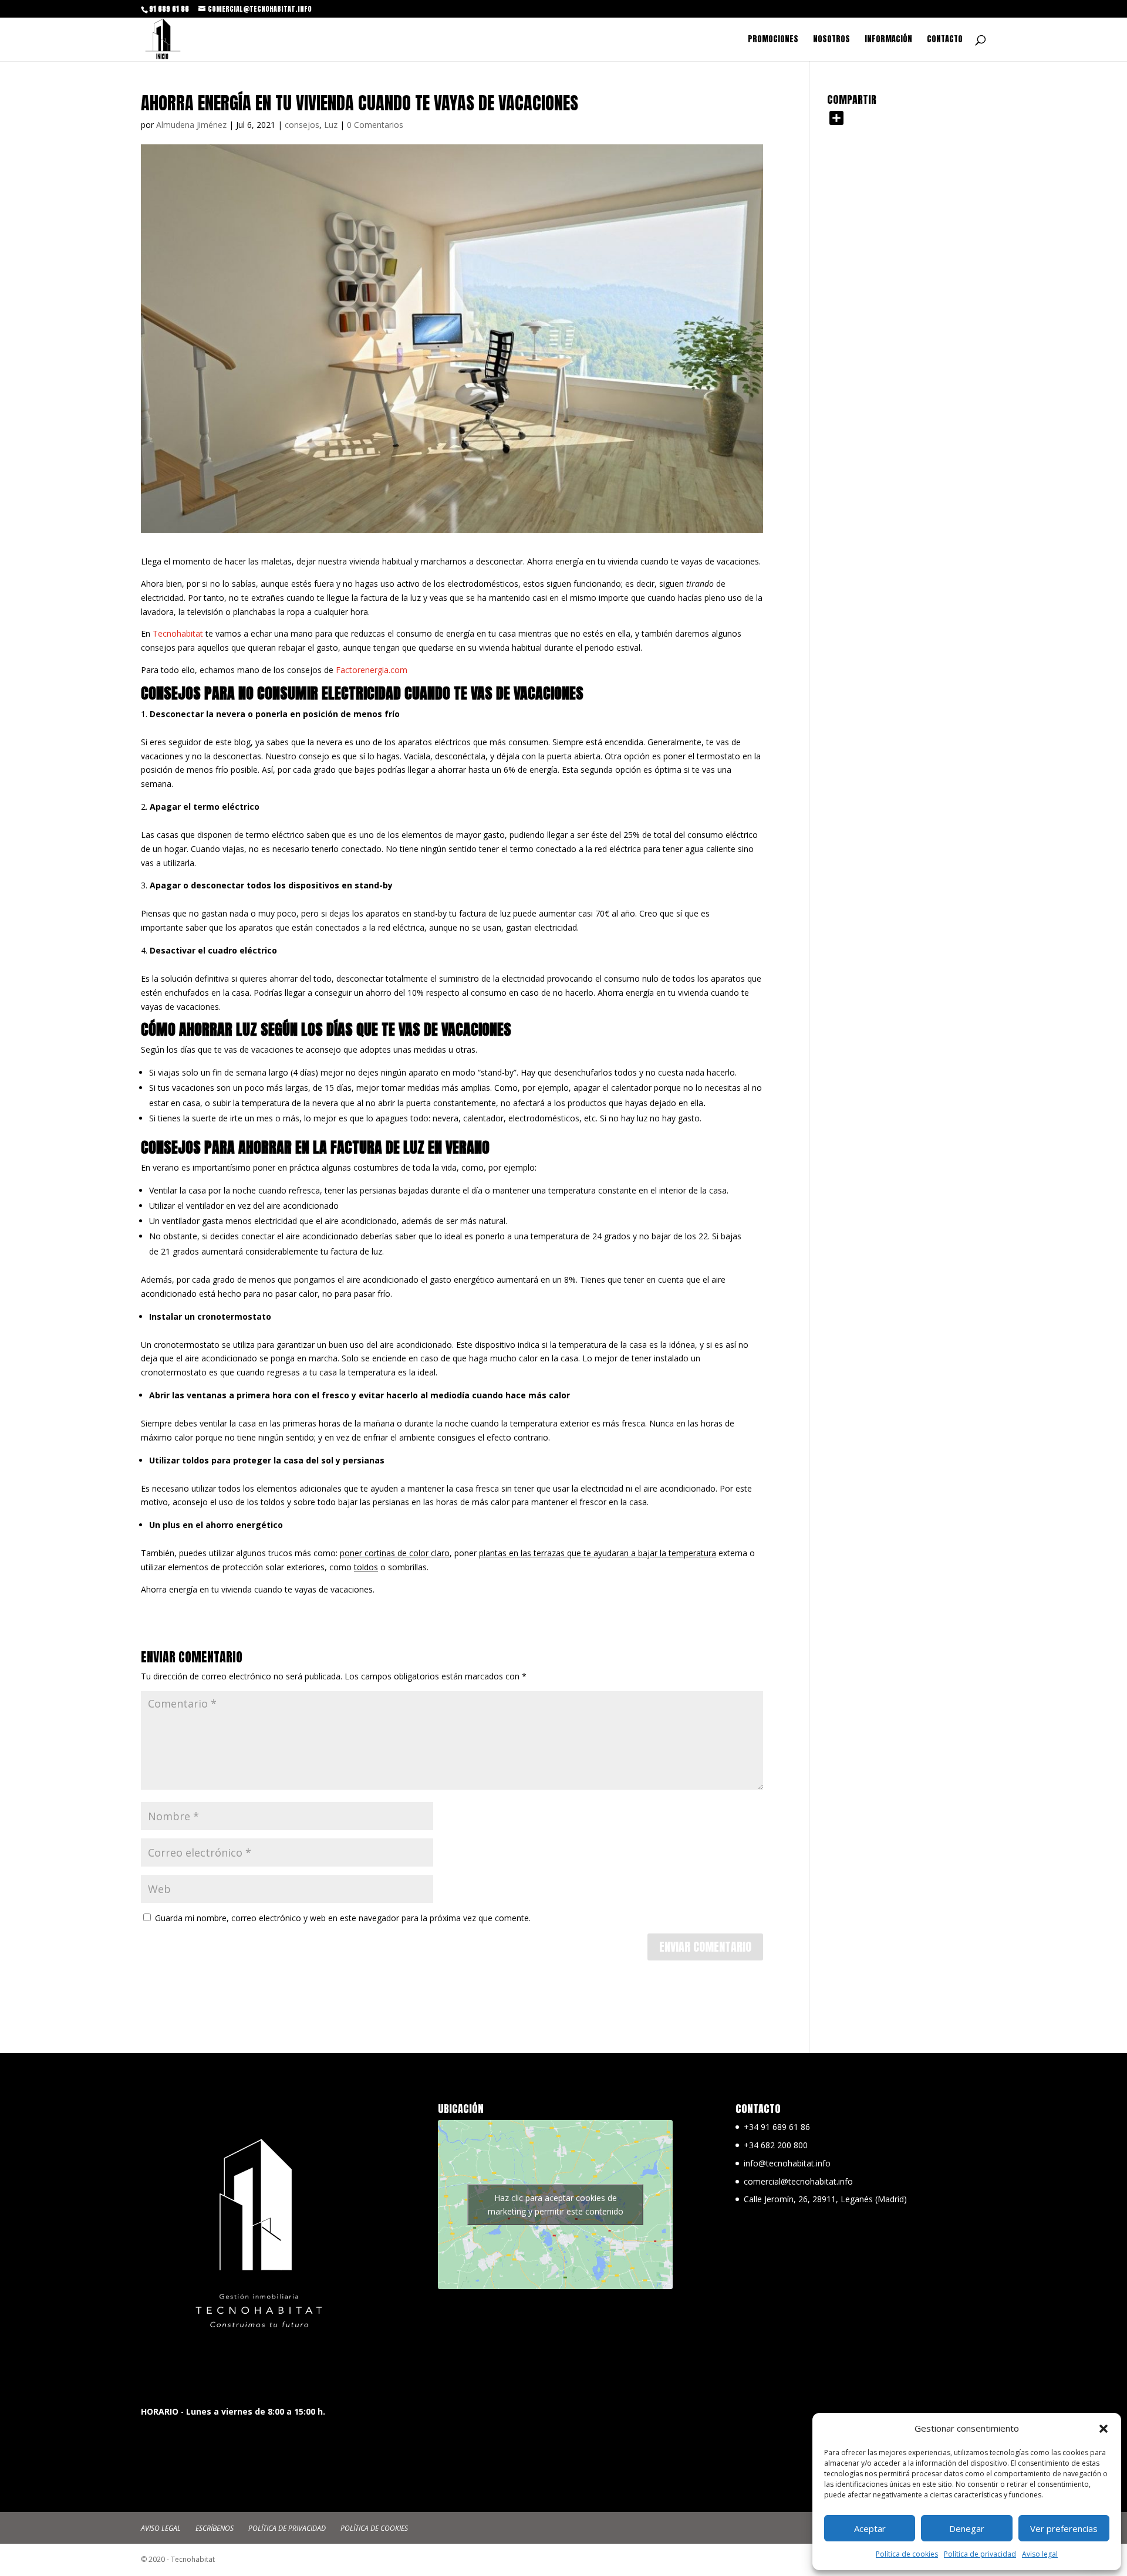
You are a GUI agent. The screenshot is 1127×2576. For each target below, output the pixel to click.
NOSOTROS (831, 40)
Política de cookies (907, 2554)
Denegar (967, 2528)
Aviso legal (1040, 2554)
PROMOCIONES (773, 40)
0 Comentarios (375, 125)
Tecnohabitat (178, 633)
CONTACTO (945, 40)
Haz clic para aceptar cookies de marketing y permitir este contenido (556, 2205)
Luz (331, 125)
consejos (302, 125)
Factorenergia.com (372, 670)
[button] (1104, 2429)
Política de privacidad (980, 2554)
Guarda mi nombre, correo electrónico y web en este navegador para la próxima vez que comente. (343, 1918)
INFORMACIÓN (888, 40)
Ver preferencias (1064, 2528)
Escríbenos (215, 2528)
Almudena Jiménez (191, 125)
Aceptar (870, 2528)
